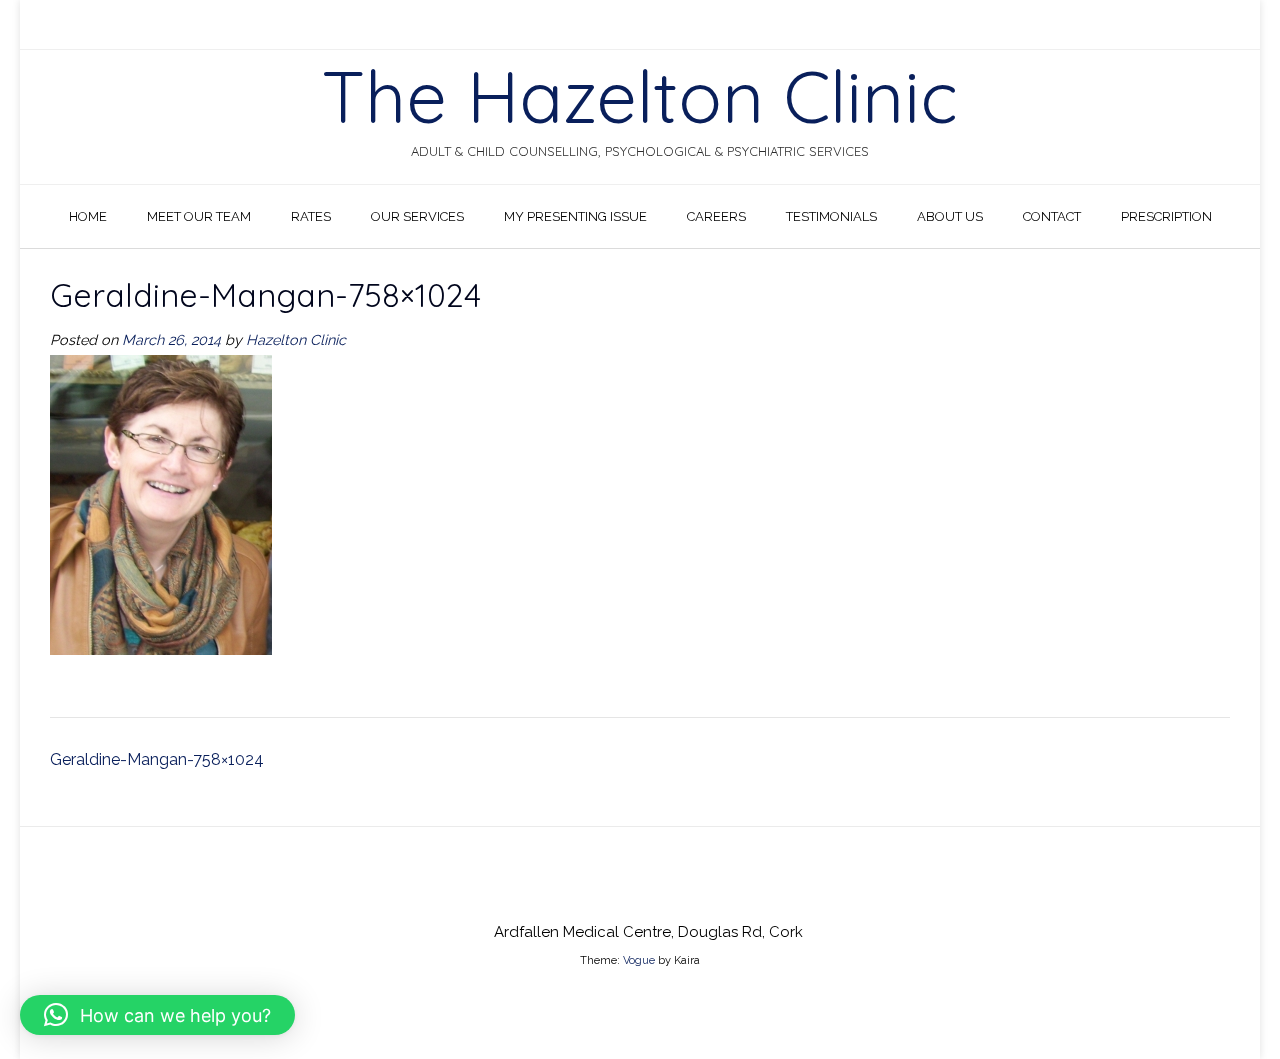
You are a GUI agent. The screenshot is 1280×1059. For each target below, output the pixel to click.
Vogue (639, 960)
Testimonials (831, 216)
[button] (157, 1015)
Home (88, 216)
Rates (311, 216)
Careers (716, 216)
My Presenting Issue (575, 216)
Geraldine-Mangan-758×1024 (157, 759)
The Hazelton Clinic (640, 96)
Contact (1052, 216)
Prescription (1166, 216)
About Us (950, 216)
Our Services (417, 216)
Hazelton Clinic (296, 339)
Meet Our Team (199, 216)
